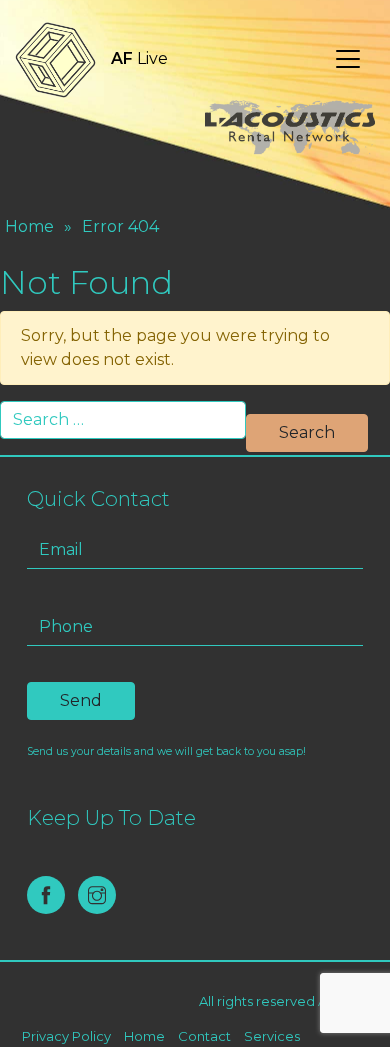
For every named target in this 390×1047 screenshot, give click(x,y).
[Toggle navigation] (348, 59)
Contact (204, 1036)
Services (272, 1036)
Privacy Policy (66, 1036)
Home (29, 226)
